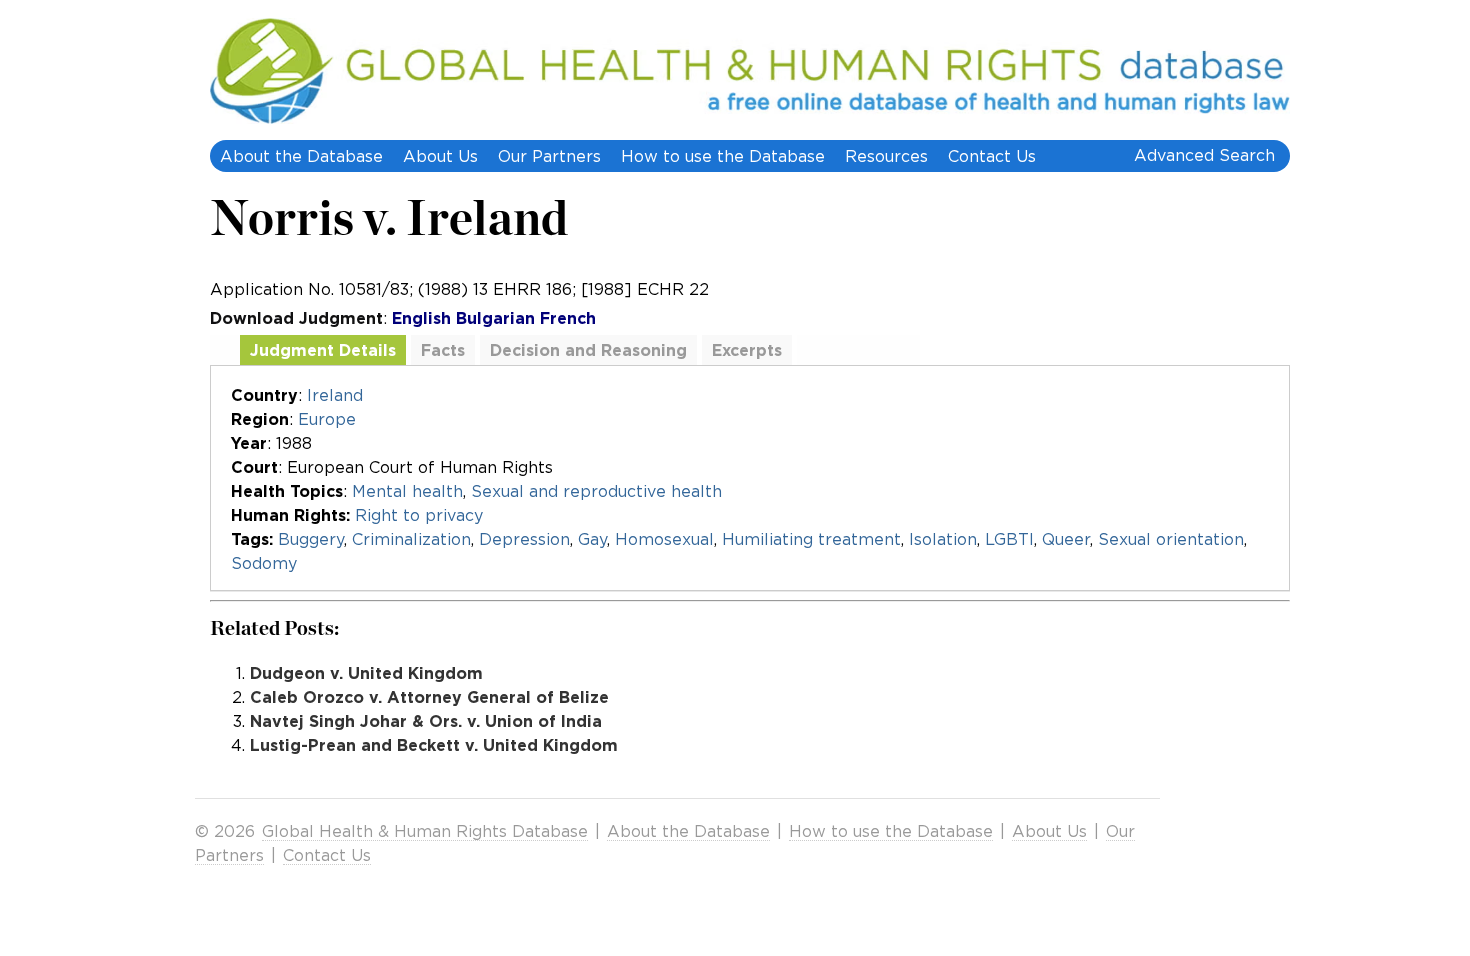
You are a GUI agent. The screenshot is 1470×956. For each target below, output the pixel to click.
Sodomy (264, 563)
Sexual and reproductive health (596, 491)
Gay (592, 539)
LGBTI (1009, 539)
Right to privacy (419, 515)
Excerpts (747, 350)
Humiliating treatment (811, 539)
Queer (1066, 539)
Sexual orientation (1171, 539)
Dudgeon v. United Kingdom (366, 673)
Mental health (407, 491)
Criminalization (411, 539)
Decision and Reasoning (588, 350)
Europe (327, 419)
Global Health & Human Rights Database (425, 831)
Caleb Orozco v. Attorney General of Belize (429, 697)
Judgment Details (323, 350)
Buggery (311, 539)
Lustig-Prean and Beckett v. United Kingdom (434, 745)
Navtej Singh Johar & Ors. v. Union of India (426, 721)
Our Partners (549, 156)
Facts (443, 350)
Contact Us (992, 156)
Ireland (335, 395)
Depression (524, 539)
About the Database (301, 156)
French (568, 318)
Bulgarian (495, 318)
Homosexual (664, 539)
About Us (440, 156)
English (421, 318)
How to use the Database (723, 156)
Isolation (943, 539)
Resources (886, 156)
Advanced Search (1204, 155)
